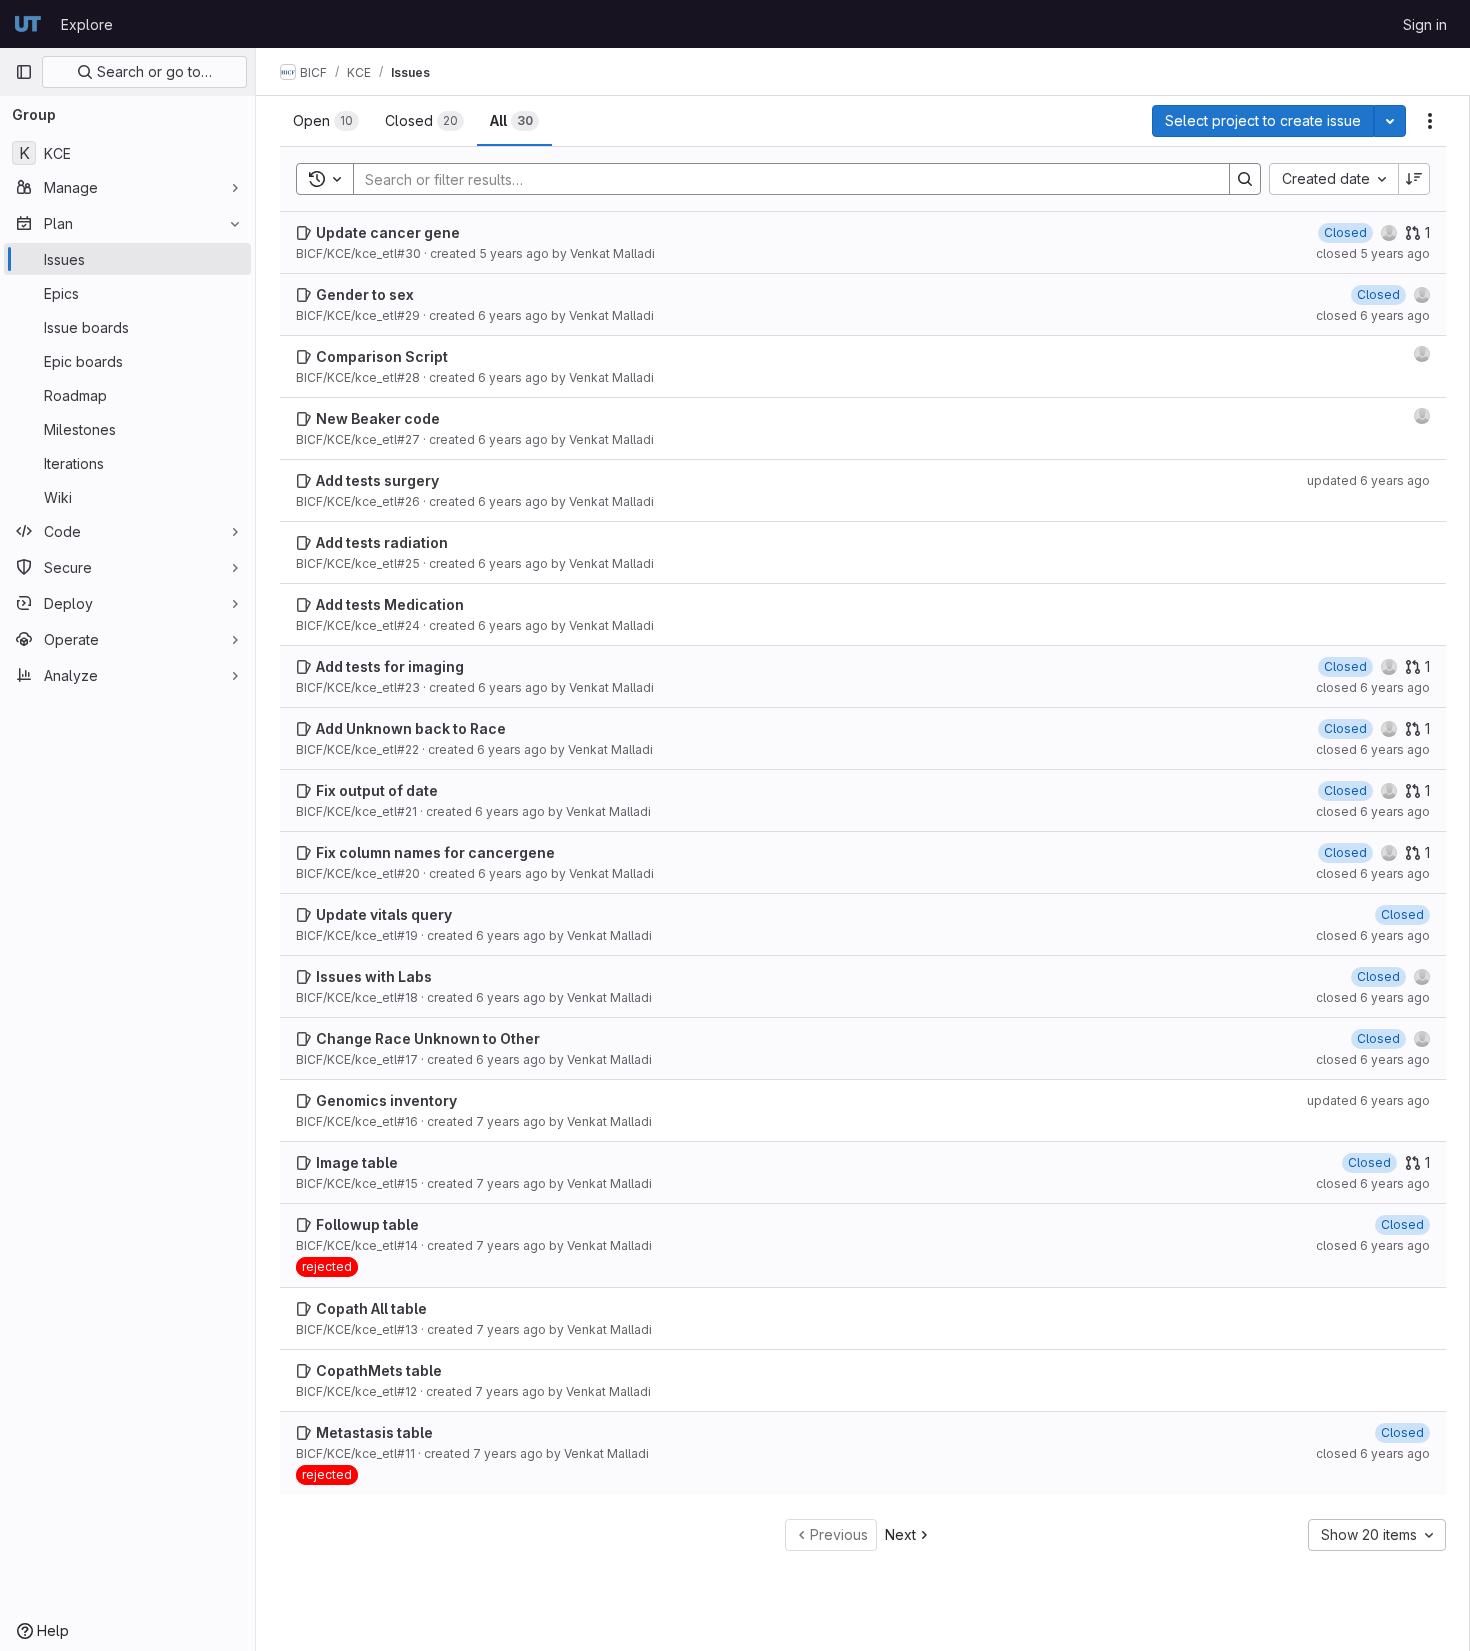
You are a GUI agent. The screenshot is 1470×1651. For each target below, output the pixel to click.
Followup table (367, 1224)
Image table (357, 1162)
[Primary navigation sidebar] (24, 72)
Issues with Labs (374, 976)
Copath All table (371, 1308)
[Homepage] (28, 24)
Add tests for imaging (390, 666)
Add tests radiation (382, 542)
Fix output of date (377, 790)
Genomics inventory (386, 1100)
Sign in (1425, 24)
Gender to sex (365, 294)
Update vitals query (384, 914)
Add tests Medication (390, 604)
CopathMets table (379, 1370)
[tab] (326, 121)
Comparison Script (382, 356)
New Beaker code (378, 418)
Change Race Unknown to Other (428, 1038)
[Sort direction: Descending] (1414, 179)
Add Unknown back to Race (411, 728)
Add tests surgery (377, 480)
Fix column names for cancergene (435, 852)
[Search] (1245, 179)
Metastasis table (374, 1432)
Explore (87, 24)
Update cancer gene (388, 232)
